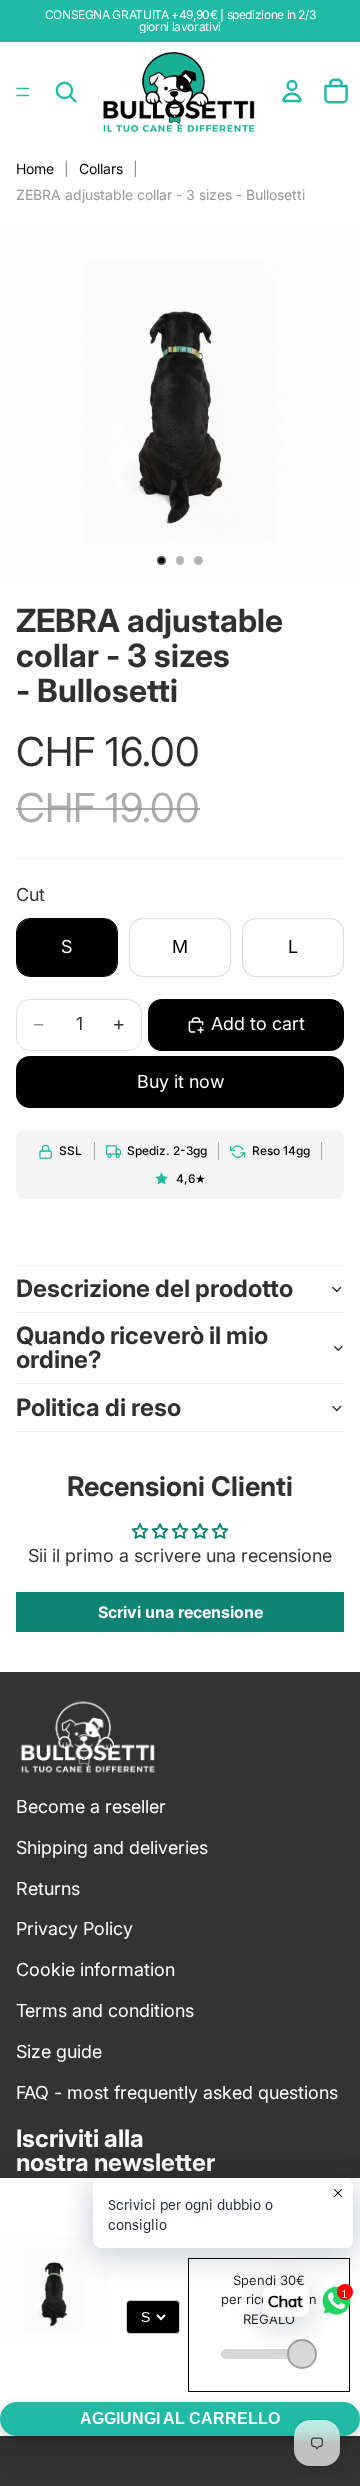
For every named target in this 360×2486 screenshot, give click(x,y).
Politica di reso (98, 1407)
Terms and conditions (105, 2010)
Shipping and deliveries (112, 1847)
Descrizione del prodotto (154, 1288)
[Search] (66, 92)
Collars (101, 168)
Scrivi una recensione (180, 1612)
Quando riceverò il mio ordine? (142, 1347)
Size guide (59, 2051)
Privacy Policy (74, 1928)
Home (35, 168)
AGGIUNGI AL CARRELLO (180, 2418)
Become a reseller (91, 1806)
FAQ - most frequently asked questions (177, 2092)
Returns (48, 1888)
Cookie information (95, 1969)
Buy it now (180, 1081)
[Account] (292, 91)
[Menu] (23, 92)
